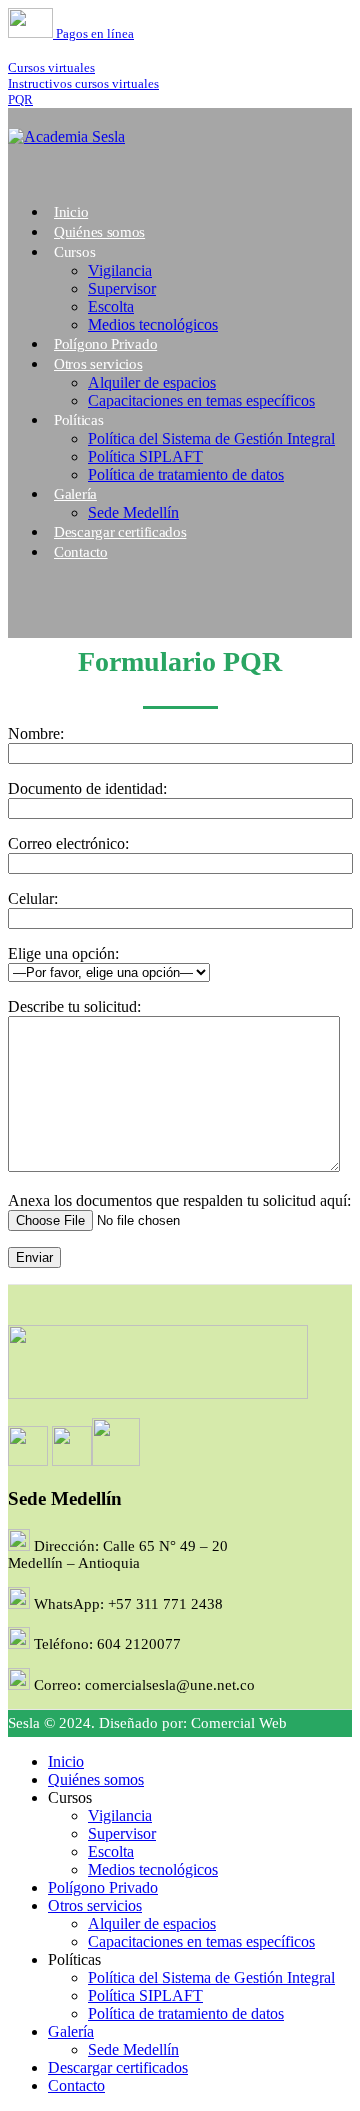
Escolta (111, 306)
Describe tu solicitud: (74, 1006)
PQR (20, 99)
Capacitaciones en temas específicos (201, 400)
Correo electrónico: (68, 843)
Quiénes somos (96, 1779)
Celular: (33, 898)
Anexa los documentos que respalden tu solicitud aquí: (179, 1200)
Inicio (66, 1761)
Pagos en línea (93, 33)
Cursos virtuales (51, 67)
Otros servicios (98, 364)
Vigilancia (120, 270)
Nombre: (36, 733)
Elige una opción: (63, 953)
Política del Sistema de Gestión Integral (211, 438)
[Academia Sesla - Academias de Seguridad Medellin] (66, 136)
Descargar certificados (120, 532)
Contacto (81, 552)
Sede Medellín (133, 2049)
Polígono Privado (103, 1887)
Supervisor (122, 288)
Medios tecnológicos (153, 1869)
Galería (75, 494)
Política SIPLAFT (145, 456)
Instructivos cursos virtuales (83, 83)
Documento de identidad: (87, 788)
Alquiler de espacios (152, 382)
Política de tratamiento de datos (186, 474)
